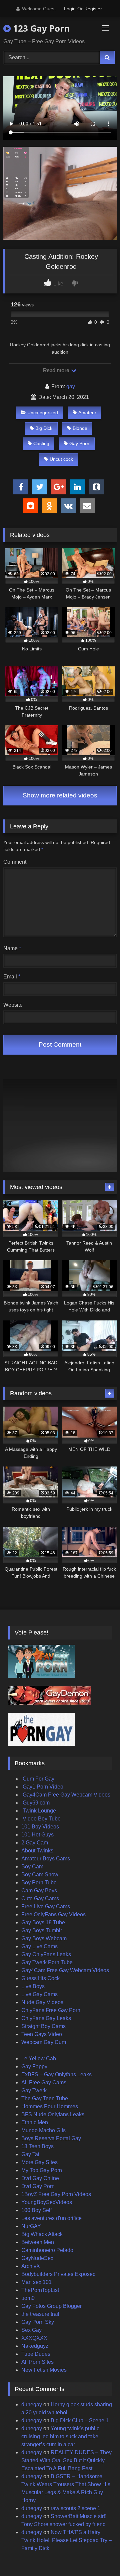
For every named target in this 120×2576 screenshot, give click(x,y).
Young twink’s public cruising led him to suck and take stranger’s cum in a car (60, 2436)
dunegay (32, 2404)
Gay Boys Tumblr (42, 1930)
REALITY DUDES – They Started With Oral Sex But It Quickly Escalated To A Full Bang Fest (66, 2460)
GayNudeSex (37, 2258)
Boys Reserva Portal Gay (51, 2138)
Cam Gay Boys (39, 1890)
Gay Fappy (34, 2066)
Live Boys (33, 1986)
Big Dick (44, 428)
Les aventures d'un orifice (51, 2218)
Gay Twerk (34, 2090)
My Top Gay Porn (42, 2170)
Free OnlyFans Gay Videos (53, 1914)
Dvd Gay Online (40, 2178)
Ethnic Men (35, 2122)
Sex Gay (31, 2330)
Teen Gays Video (42, 2034)
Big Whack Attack (42, 2234)
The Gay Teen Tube (45, 2098)
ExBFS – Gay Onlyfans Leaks (56, 2074)
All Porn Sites (37, 2362)
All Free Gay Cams (44, 2082)
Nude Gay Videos (42, 2002)
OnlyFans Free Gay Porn (51, 2010)
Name (12, 948)
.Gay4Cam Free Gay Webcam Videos (66, 1795)
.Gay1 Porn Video (42, 1787)
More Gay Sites (39, 2162)
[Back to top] (99, 2556)
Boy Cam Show (40, 1875)
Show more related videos (60, 795)
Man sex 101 (36, 2282)
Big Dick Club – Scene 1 (80, 2420)
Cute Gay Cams (40, 1898)
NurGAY (31, 2226)
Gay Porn (79, 443)
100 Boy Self (36, 2210)
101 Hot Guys (37, 1835)
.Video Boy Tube (41, 1819)
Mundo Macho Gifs (43, 2130)
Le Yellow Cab (39, 2059)
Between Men (38, 2242)
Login (70, 9)
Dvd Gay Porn (38, 2186)
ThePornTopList (40, 2290)
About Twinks (37, 1851)
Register (93, 9)
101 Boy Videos (40, 1827)
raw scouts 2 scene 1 (75, 2508)
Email (12, 977)
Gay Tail (31, 2154)
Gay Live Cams (39, 1946)
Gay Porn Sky (38, 2322)
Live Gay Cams (39, 1994)
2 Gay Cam (35, 1843)
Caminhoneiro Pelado (47, 2250)
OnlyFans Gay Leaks (46, 2018)
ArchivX (31, 2266)
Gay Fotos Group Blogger (51, 2306)
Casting (41, 443)
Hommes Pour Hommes (50, 2106)
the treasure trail (40, 2314)
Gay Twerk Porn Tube (47, 1962)
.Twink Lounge (39, 1811)
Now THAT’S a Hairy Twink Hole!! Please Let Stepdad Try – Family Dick (66, 2540)
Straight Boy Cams (43, 2026)
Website (13, 1005)
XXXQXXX (34, 2338)
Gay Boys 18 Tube (43, 1922)
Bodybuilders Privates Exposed (58, 2274)
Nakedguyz (35, 2346)
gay (71, 386)
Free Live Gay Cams (46, 1906)
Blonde (80, 428)
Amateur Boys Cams (46, 1859)
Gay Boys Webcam (44, 1938)
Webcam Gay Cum (44, 2042)
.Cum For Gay (38, 1779)
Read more (57, 370)
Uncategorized (43, 413)
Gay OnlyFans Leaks (46, 1954)
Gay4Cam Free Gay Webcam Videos (65, 1970)
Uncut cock (61, 459)
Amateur (87, 413)
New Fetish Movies (44, 2370)
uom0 (28, 2298)
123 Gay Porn (40, 28)
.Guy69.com (35, 1803)
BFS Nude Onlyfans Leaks (53, 2114)
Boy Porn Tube (39, 1883)
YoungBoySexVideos (47, 2202)
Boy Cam (32, 1867)
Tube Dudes (36, 2354)
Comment (15, 862)
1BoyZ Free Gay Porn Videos (56, 2194)
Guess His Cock (40, 1978)
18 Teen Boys (37, 2146)
